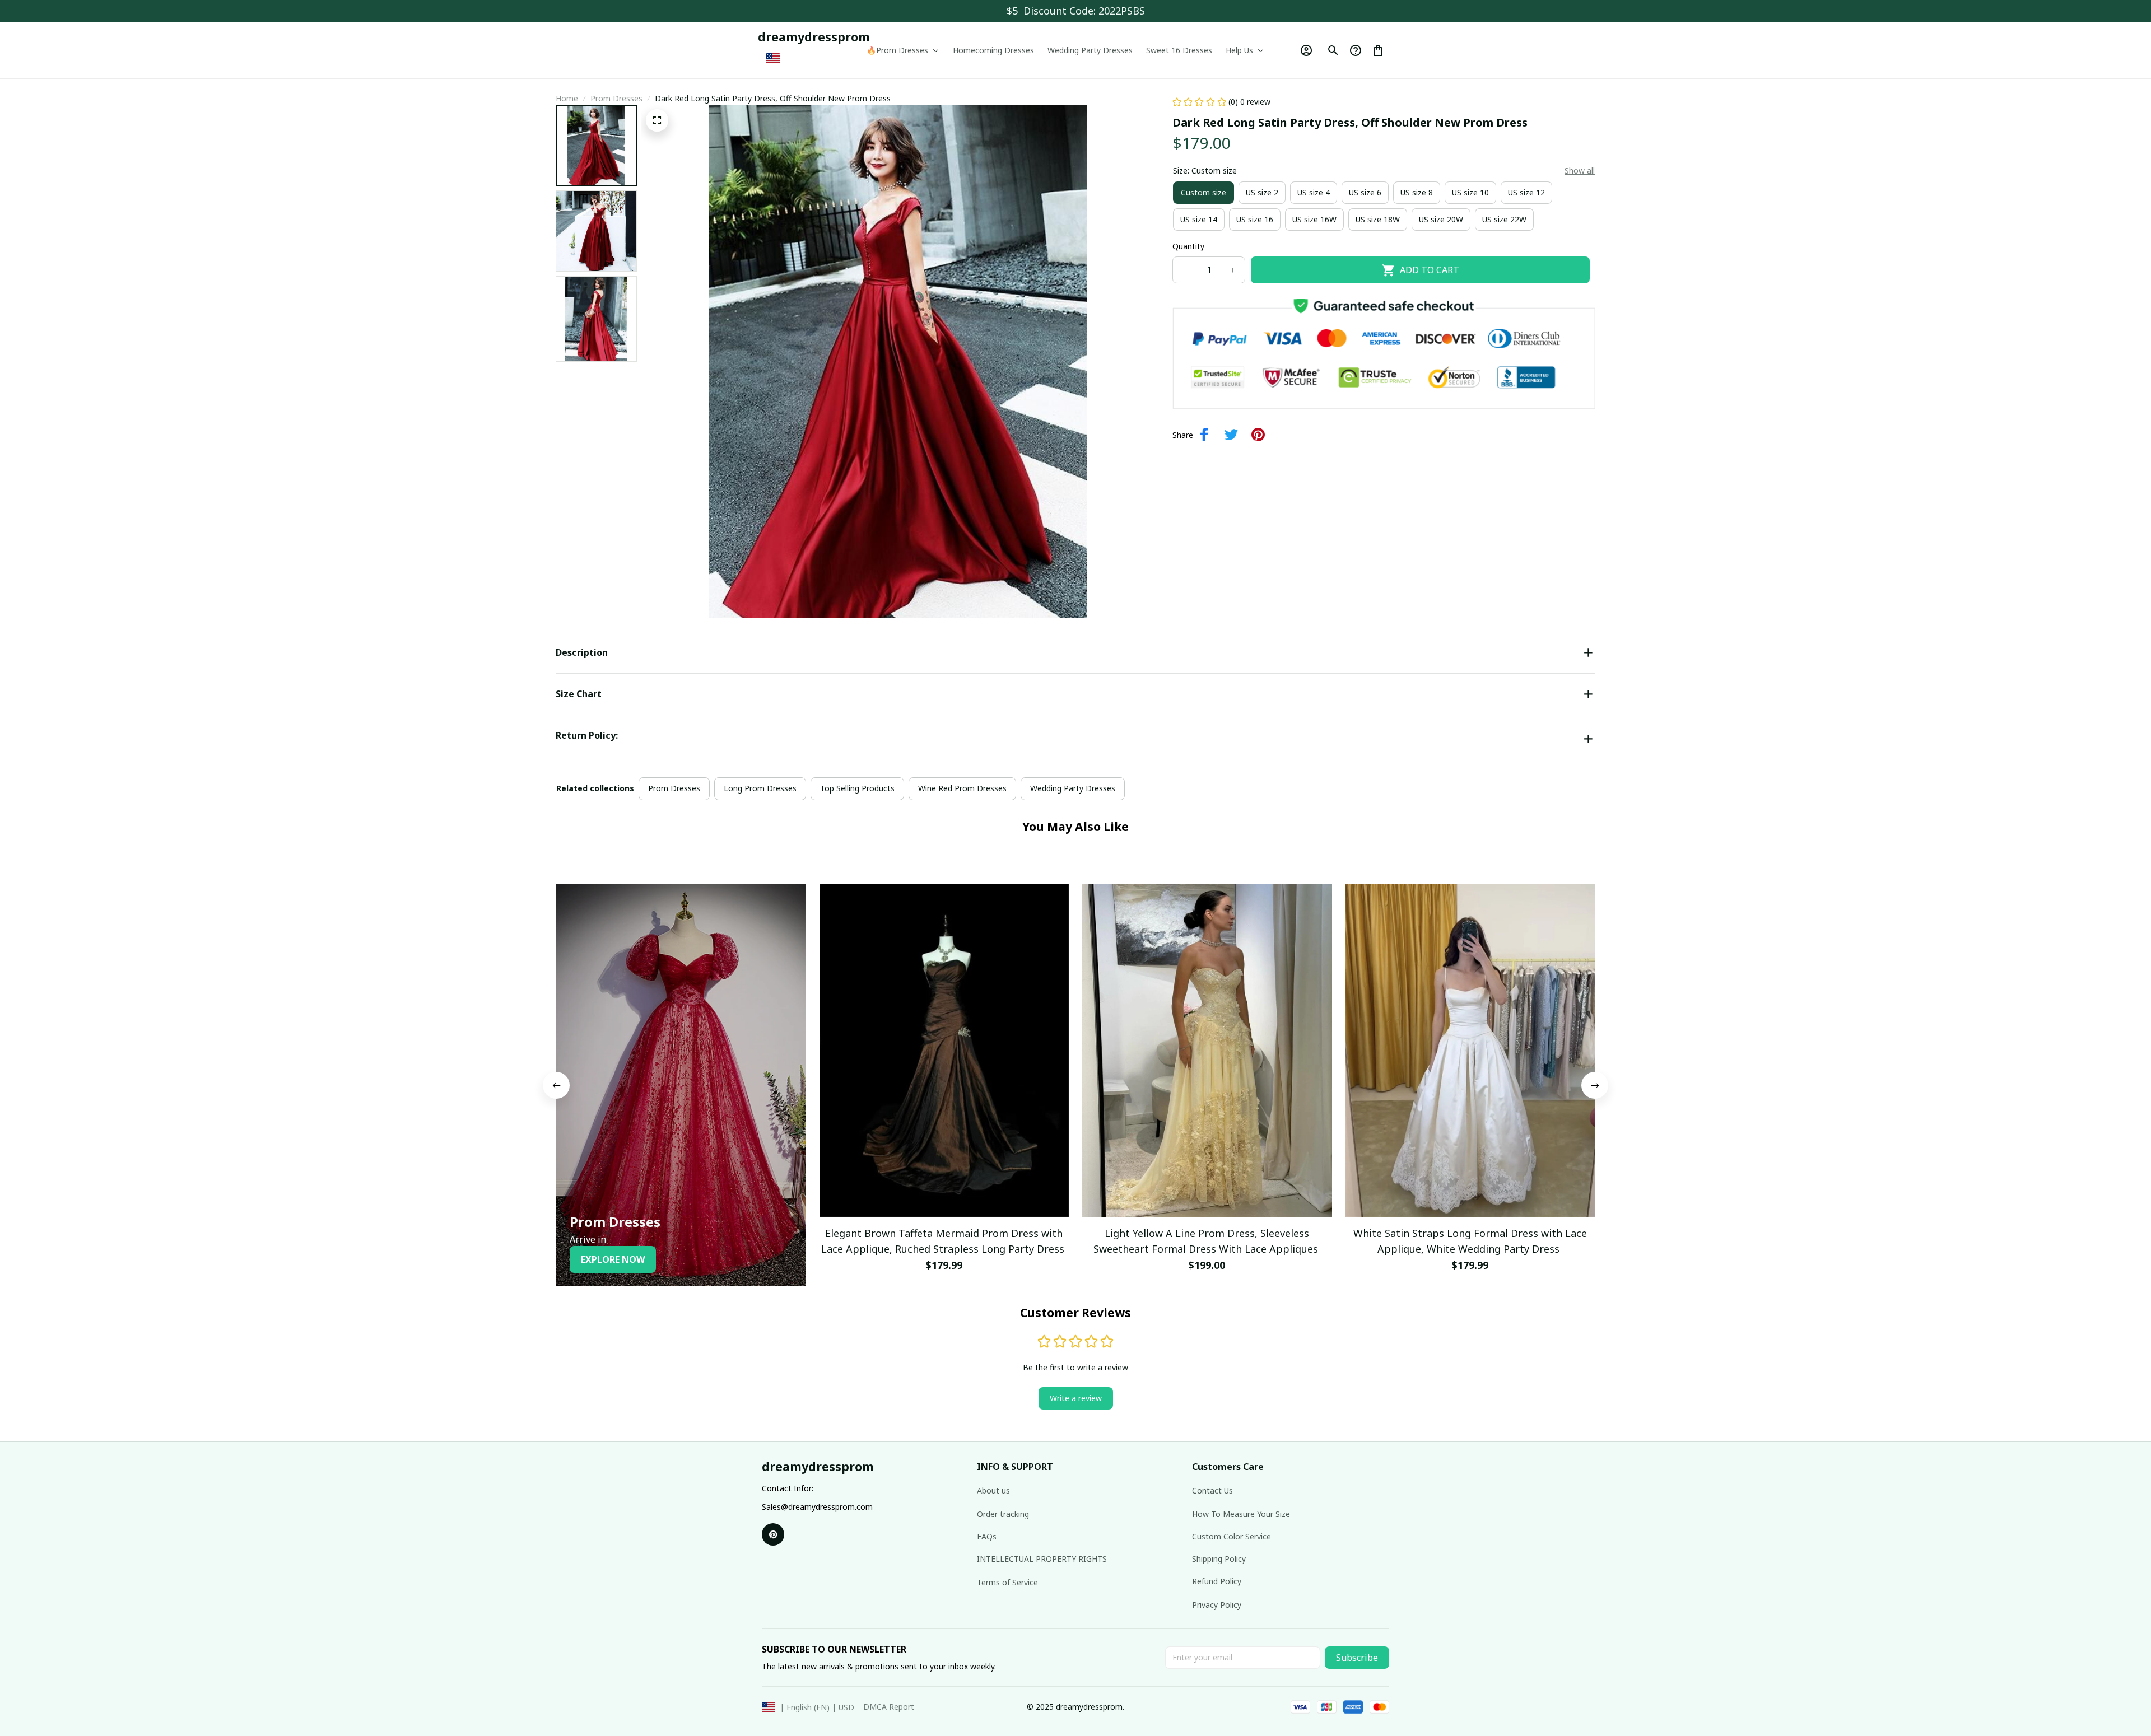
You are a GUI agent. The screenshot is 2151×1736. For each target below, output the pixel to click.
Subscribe (1357, 1658)
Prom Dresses (616, 98)
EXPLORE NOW (613, 1259)
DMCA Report (889, 1707)
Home (567, 98)
